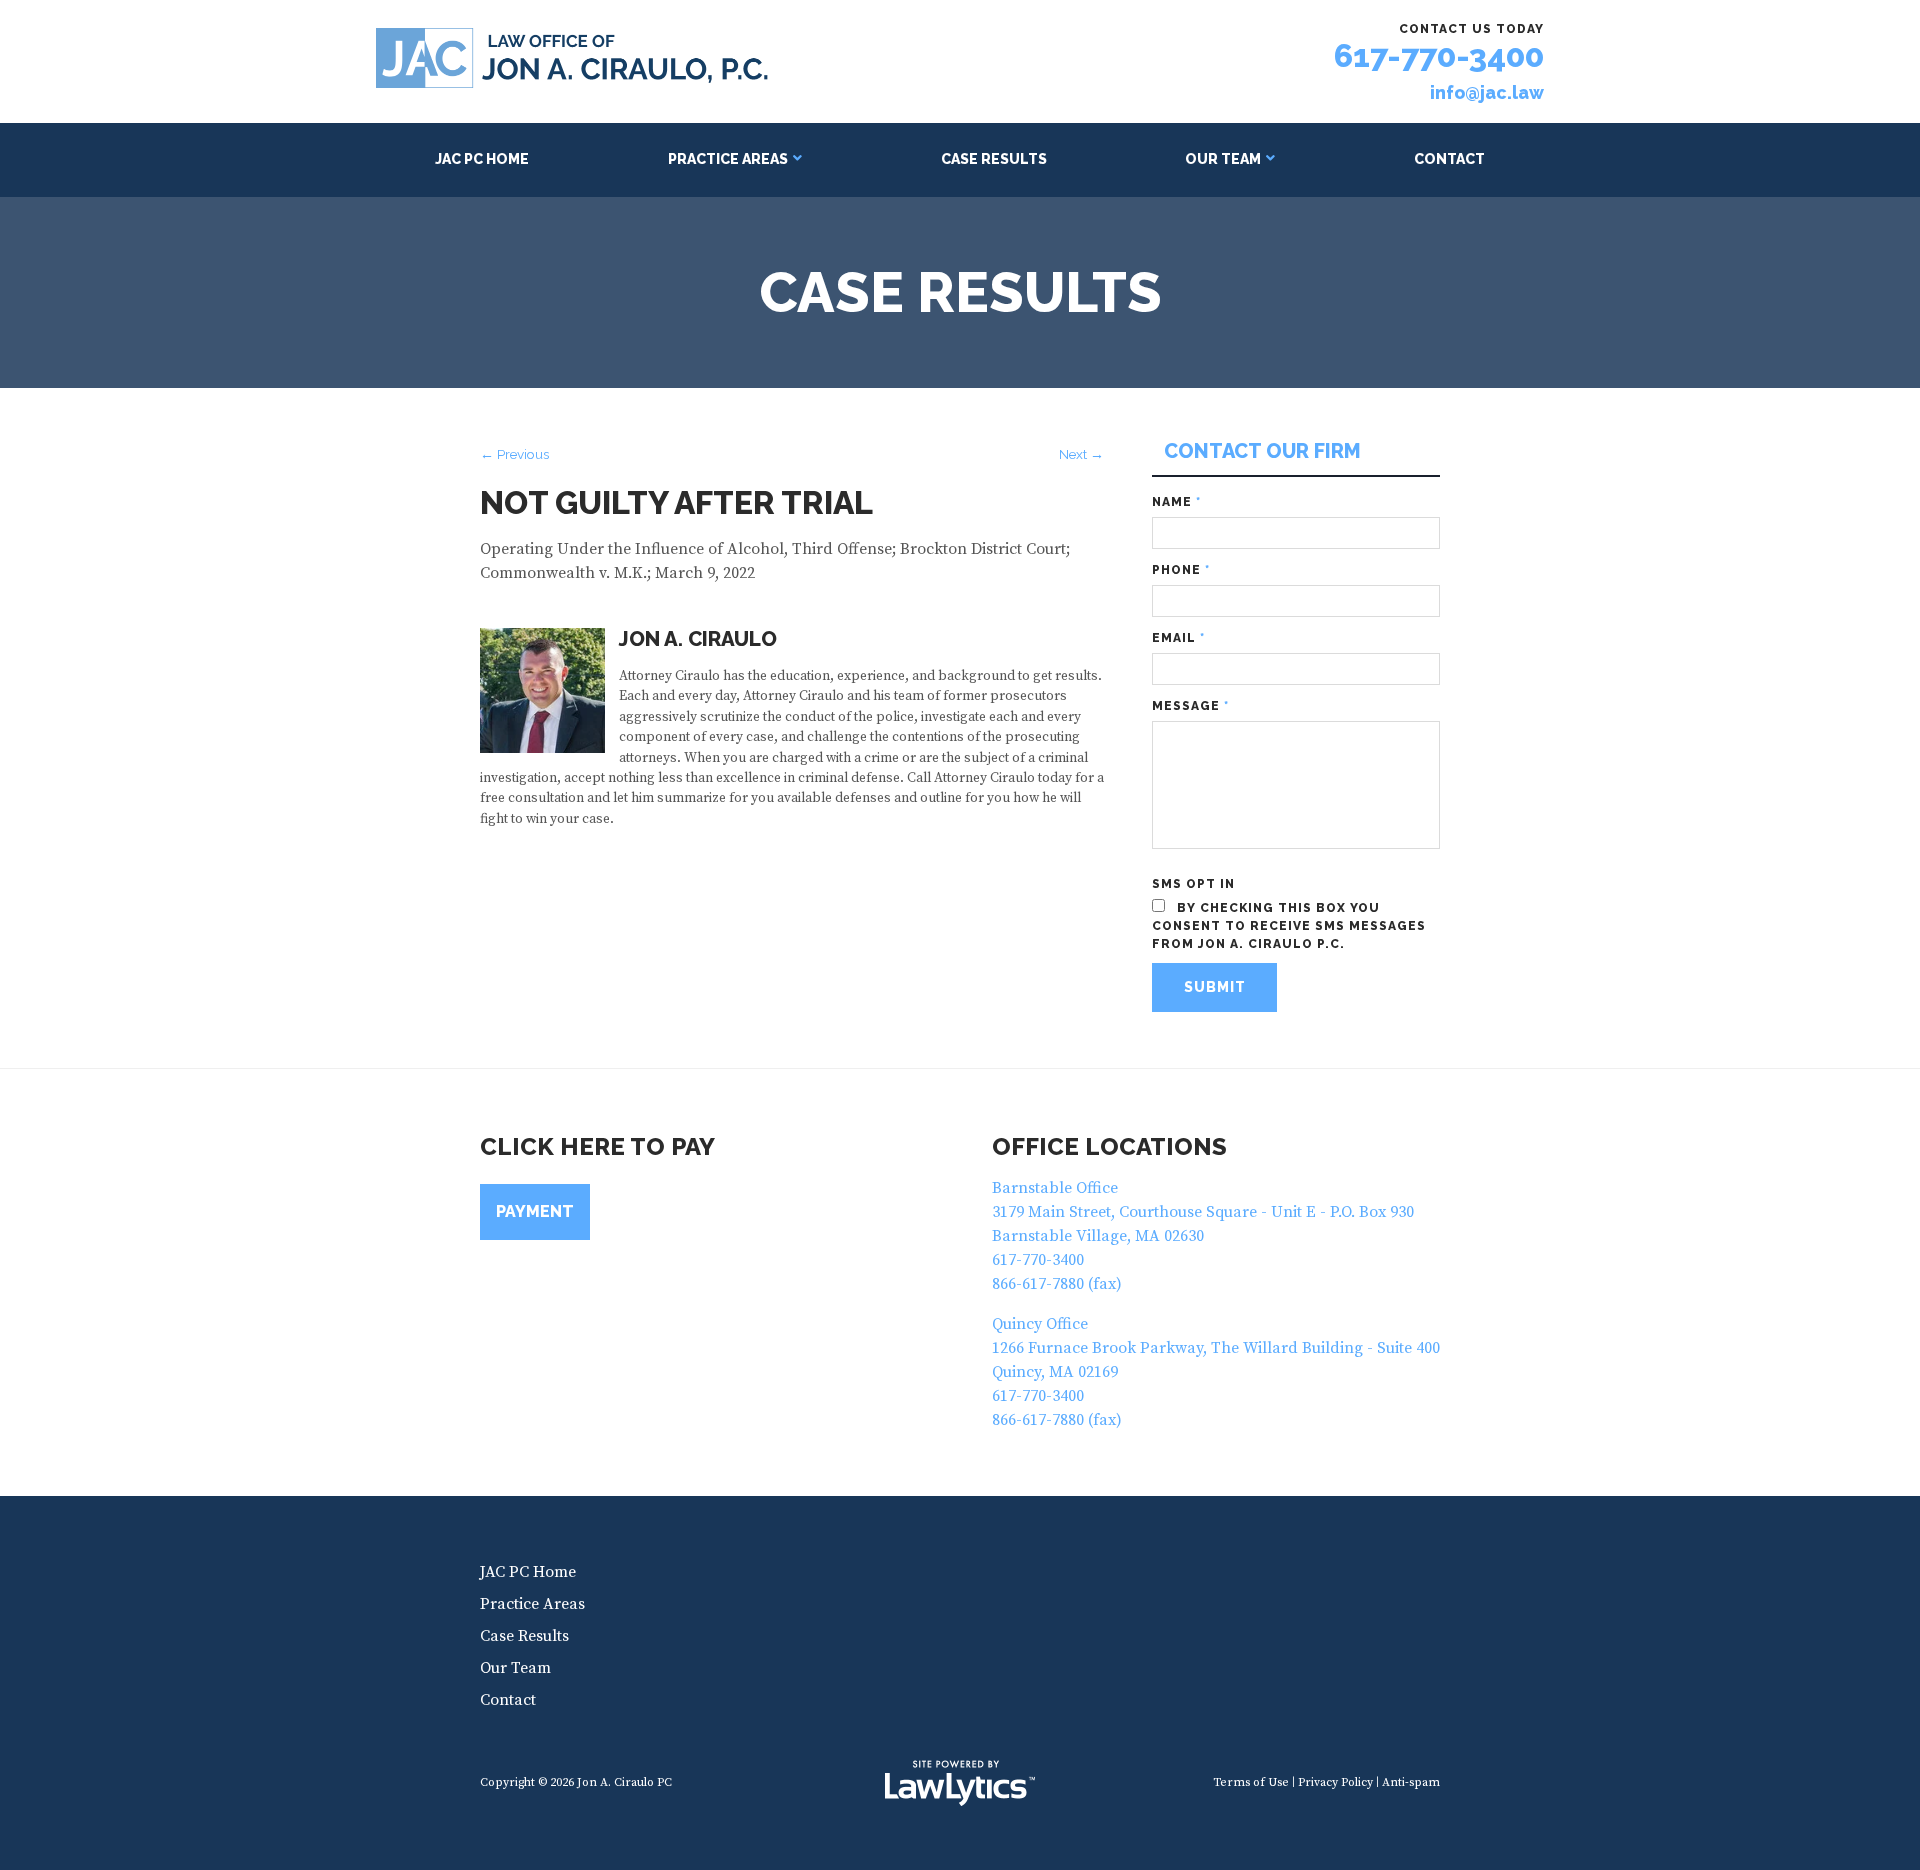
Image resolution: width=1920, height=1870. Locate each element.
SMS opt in (1193, 884)
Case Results (994, 159)
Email (1178, 638)
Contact (1449, 159)
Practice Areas (728, 159)
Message (1190, 706)
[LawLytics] (960, 1783)
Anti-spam (1411, 1782)
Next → (1081, 454)
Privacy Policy (1335, 1782)
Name (1176, 502)
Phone (1181, 570)
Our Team (1223, 159)
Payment (535, 1211)
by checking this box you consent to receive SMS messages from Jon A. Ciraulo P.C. (1289, 926)
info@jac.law (1487, 93)
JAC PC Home (482, 159)
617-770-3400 (1439, 55)
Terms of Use (1251, 1782)
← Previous (514, 454)
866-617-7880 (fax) (1057, 1284)
